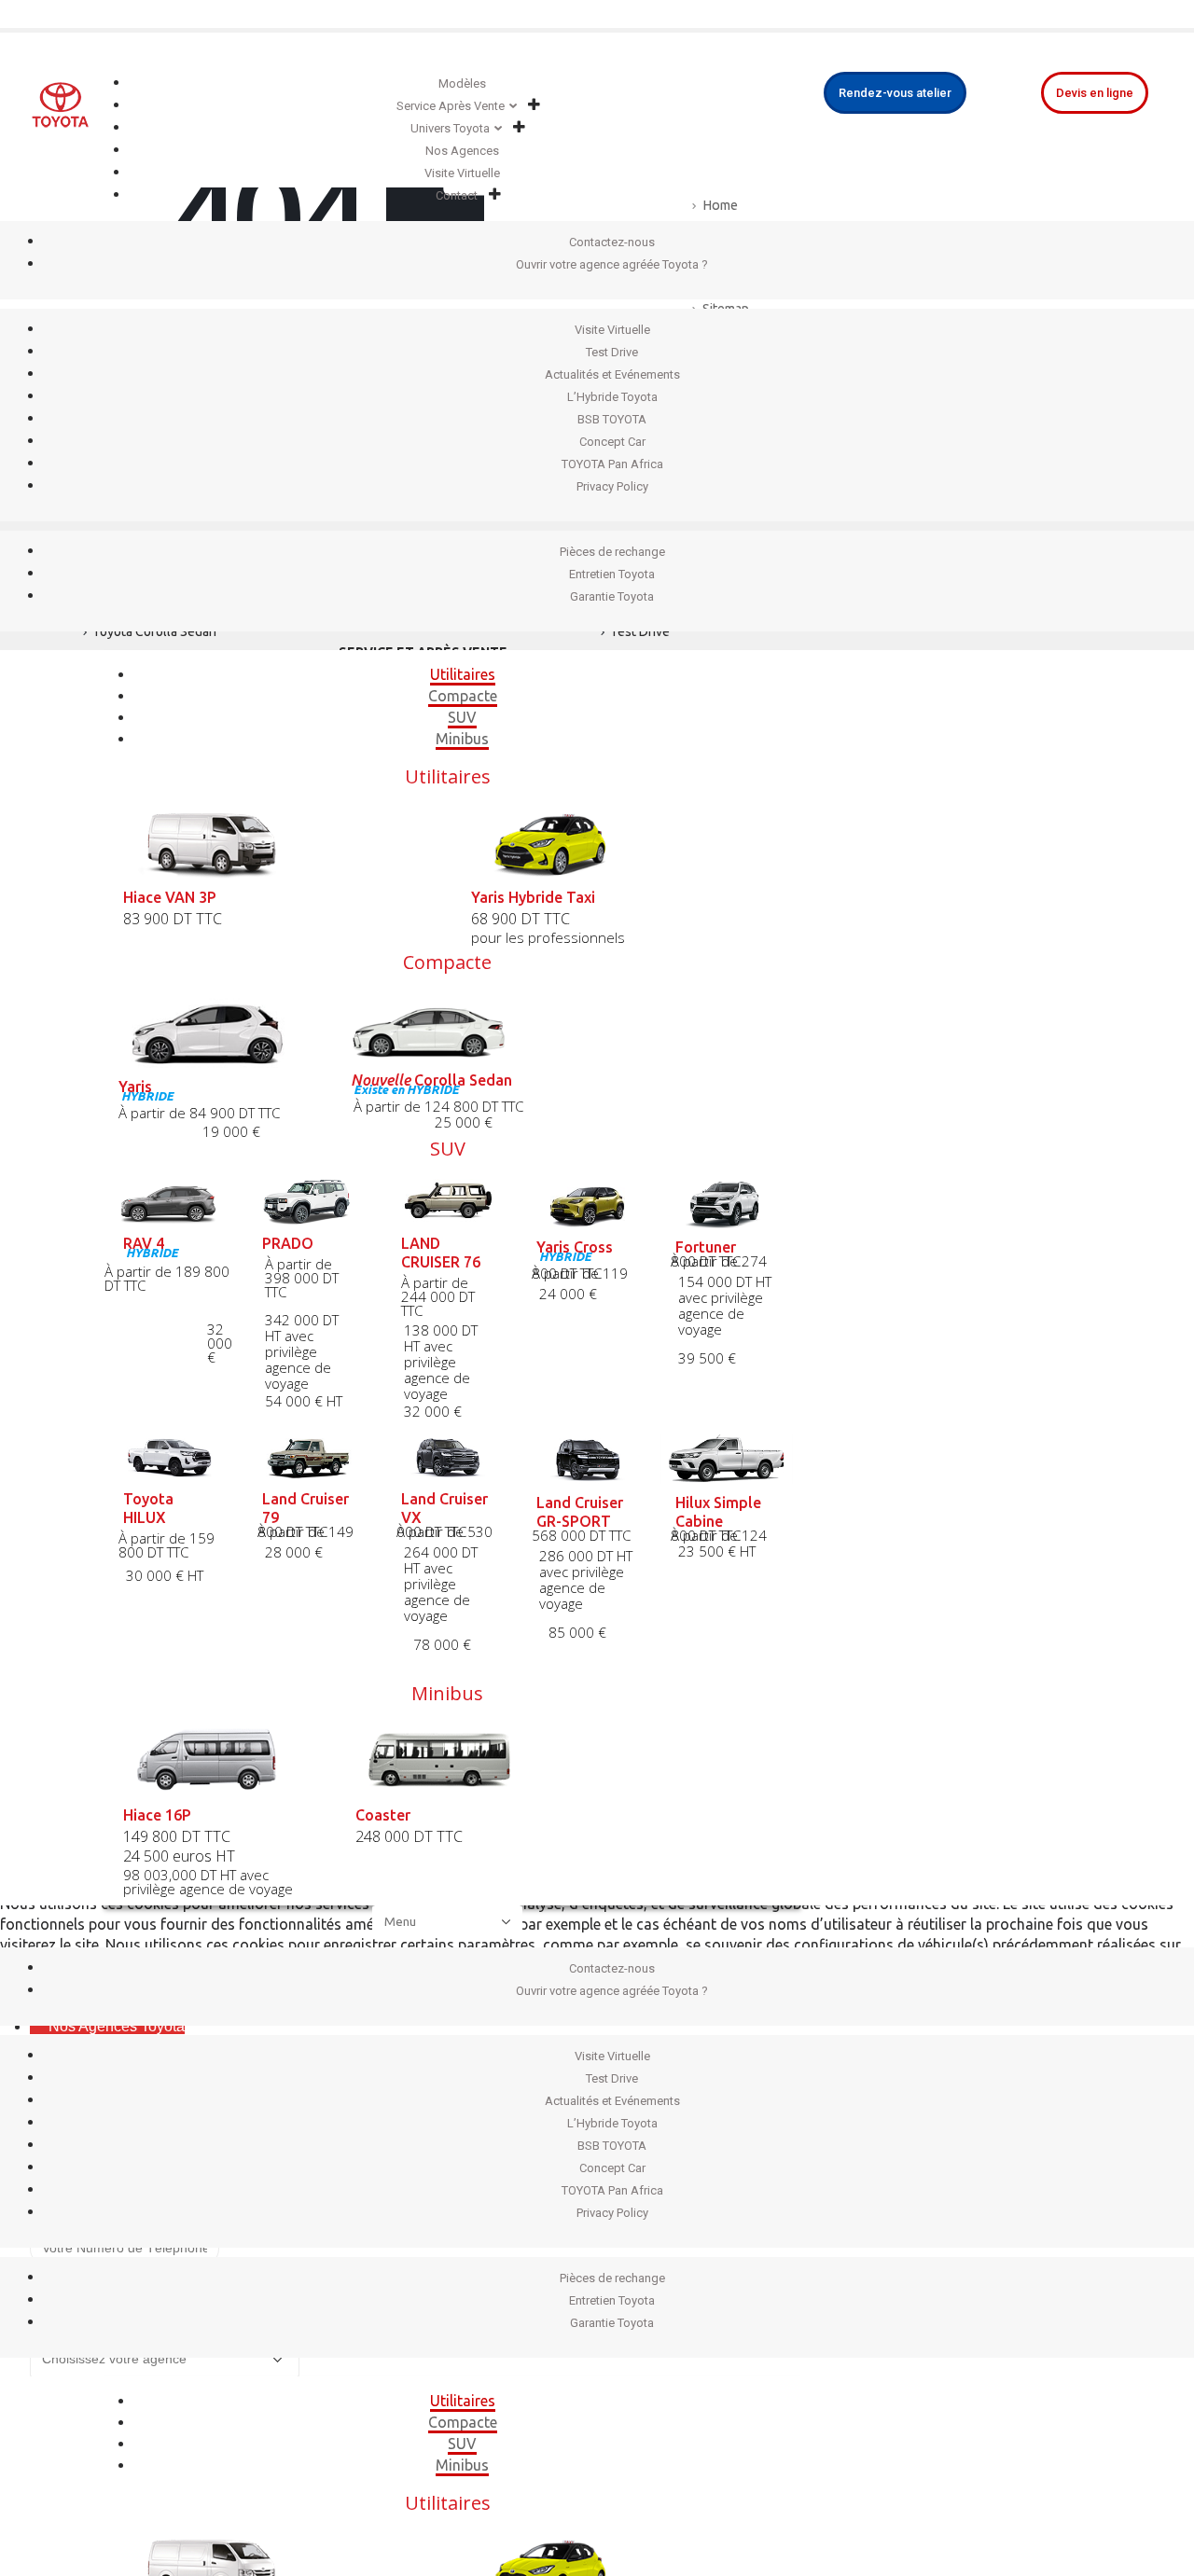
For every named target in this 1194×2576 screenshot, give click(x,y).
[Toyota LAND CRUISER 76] (447, 1202)
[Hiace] (216, 1759)
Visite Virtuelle (462, 173)
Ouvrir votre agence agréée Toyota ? (612, 264)
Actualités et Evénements (612, 374)
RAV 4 (144, 1243)
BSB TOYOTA (612, 419)
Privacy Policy (612, 486)
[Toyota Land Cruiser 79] (308, 1457)
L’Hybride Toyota (612, 397)
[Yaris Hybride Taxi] (622, 843)
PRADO (288, 1243)
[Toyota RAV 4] (169, 1202)
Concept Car (612, 442)
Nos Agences (462, 151)
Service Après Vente (451, 106)
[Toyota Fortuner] (726, 1204)
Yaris (135, 1087)
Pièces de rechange (612, 552)
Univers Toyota (450, 128)
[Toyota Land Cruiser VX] (447, 1457)
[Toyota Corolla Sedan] (448, 1027)
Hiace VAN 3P (170, 897)
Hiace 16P (157, 1815)
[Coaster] (448, 1759)
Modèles (462, 83)
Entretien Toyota (612, 574)
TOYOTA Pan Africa (612, 464)
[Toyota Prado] (308, 1202)
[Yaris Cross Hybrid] (587, 1204)
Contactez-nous (612, 242)
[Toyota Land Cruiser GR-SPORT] (587, 1459)
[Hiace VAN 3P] (274, 843)
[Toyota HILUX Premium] (169, 1457)
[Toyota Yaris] (216, 1030)
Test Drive (612, 352)
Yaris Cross (575, 1247)
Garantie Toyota (612, 596)
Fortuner (706, 1247)
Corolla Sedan (431, 1080)
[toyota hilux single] (726, 1459)
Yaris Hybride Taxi (533, 897)
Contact (457, 195)
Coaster (383, 1815)
